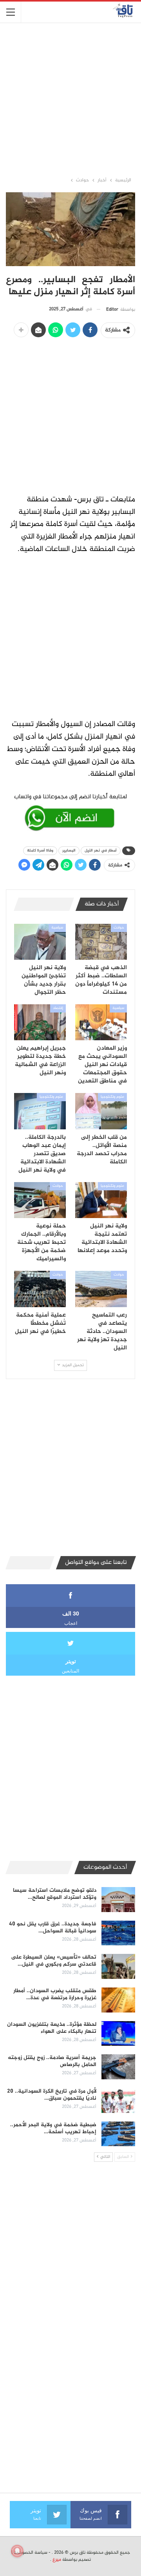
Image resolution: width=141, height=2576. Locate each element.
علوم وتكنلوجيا (112, 1097)
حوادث (119, 928)
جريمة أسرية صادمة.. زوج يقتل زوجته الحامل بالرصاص (52, 2061)
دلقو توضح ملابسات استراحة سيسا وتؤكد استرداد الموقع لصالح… (55, 1894)
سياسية (57, 928)
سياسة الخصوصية (31, 2553)
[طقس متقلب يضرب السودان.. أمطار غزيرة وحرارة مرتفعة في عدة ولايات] (118, 2000)
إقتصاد (58, 1008)
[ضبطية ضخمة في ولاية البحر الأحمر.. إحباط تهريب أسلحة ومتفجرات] (118, 2134)
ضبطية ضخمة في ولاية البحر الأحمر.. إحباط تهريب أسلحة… (53, 2128)
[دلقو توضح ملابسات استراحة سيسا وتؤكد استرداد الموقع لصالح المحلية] (118, 1900)
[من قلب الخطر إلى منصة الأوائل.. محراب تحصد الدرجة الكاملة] (101, 1111)
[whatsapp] (70, 811)
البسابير (69, 851)
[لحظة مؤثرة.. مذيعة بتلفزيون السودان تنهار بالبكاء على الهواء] (118, 2034)
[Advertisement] (70, 99)
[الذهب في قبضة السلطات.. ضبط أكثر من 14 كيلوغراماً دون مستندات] (101, 942)
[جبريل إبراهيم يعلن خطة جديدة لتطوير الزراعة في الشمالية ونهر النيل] (40, 1022)
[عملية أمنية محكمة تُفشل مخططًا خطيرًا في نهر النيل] (40, 1289)
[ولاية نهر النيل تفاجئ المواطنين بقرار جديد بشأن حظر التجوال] (40, 942)
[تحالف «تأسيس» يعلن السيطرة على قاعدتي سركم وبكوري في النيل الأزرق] (118, 1966)
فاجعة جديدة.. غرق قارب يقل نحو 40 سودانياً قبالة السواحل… (53, 1928)
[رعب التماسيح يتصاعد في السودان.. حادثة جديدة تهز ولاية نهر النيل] (101, 1289)
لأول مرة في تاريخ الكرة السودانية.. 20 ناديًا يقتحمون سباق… (52, 2095)
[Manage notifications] (17, 2551)
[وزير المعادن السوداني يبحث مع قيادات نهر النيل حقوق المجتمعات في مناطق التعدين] (101, 1022)
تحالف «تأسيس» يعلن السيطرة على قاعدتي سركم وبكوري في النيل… (54, 1961)
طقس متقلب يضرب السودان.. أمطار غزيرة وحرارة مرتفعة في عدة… (55, 1994)
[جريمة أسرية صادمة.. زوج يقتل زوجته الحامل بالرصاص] (118, 2067)
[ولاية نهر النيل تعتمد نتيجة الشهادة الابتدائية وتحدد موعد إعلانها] (101, 1200)
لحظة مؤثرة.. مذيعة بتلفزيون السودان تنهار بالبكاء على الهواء (52, 2028)
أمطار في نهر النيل (101, 851)
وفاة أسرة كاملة (40, 851)
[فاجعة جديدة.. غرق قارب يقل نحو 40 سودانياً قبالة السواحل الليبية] (118, 1933)
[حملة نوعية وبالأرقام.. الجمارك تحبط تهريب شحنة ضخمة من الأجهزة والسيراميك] (40, 1200)
